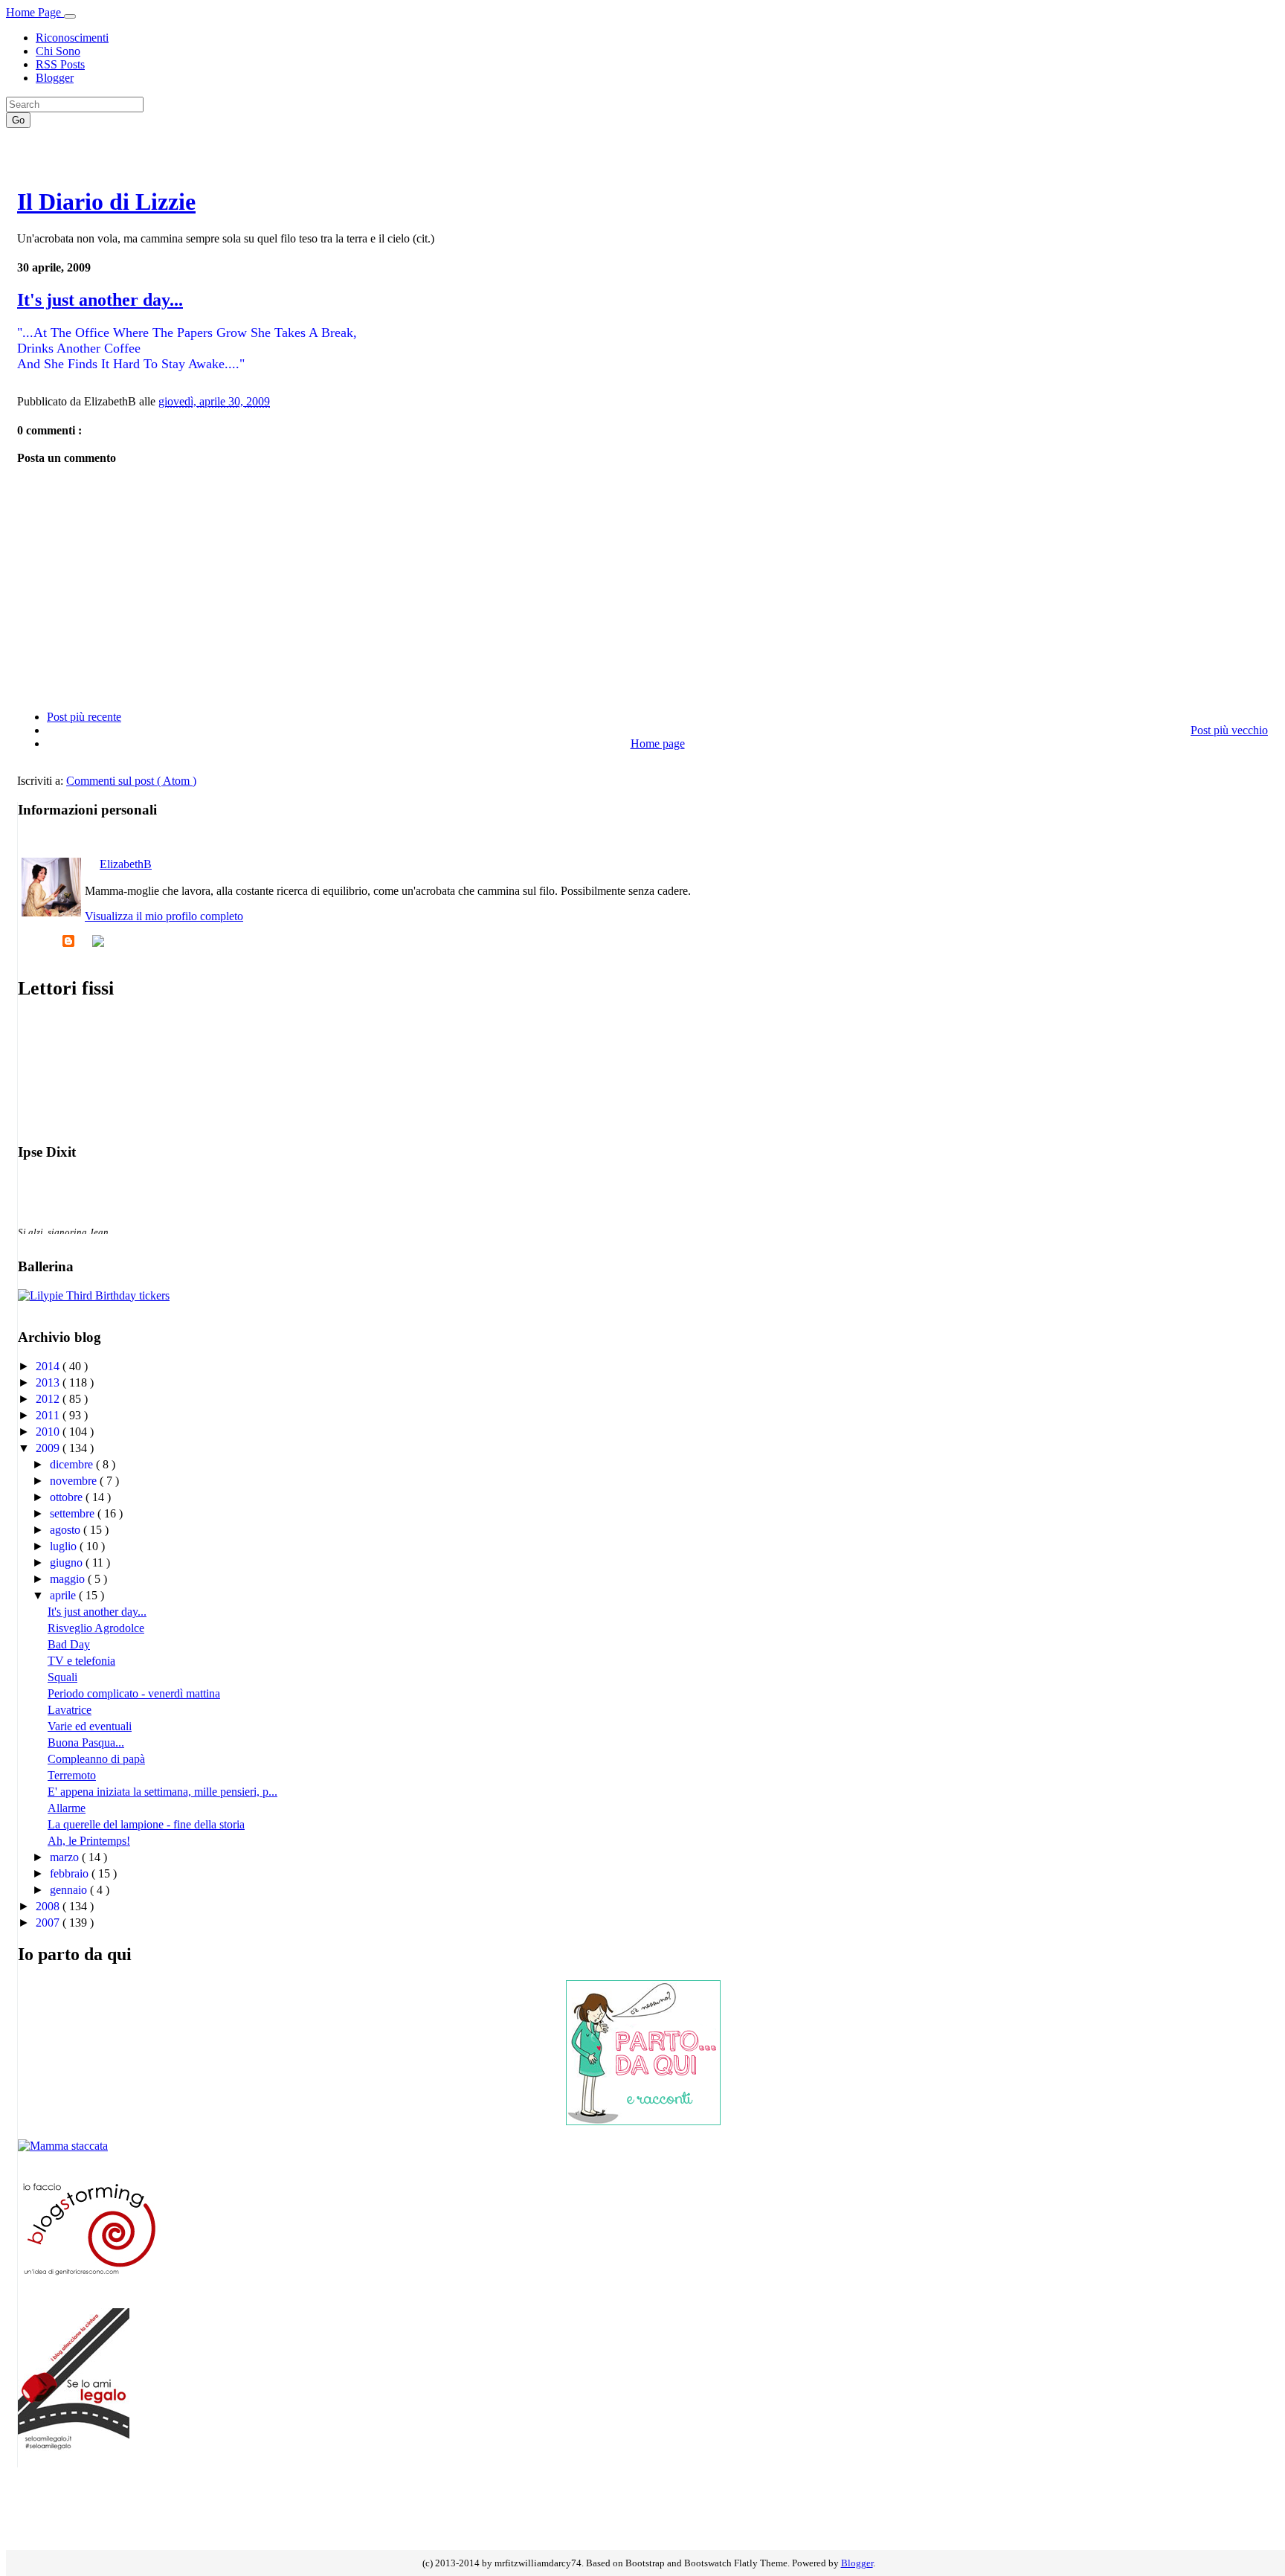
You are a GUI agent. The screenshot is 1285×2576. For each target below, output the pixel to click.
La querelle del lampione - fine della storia (146, 1824)
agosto (67, 1530)
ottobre (68, 1497)
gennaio (70, 1890)
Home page (658, 743)
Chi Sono (58, 51)
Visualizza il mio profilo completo (164, 916)
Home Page (35, 12)
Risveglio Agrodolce (96, 1628)
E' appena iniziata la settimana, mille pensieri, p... (162, 1792)
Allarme (67, 1808)
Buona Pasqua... (86, 1743)
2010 (49, 1432)
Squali (62, 1677)
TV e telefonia (81, 1661)
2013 (49, 1382)
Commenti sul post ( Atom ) (131, 781)
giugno (68, 1562)
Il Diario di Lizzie (106, 202)
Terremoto (72, 1775)
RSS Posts (60, 64)
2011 (49, 1415)
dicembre (73, 1464)
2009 (49, 1448)
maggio (69, 1579)
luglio (65, 1546)
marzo (66, 1857)
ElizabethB (126, 864)
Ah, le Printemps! (89, 1841)
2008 (49, 1906)
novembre (75, 1481)
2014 (49, 1366)
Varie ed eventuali (90, 1726)
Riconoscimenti (72, 38)
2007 (49, 1923)
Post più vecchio (1229, 730)
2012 (49, 1399)
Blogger (55, 78)
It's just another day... (100, 300)
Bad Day (69, 1644)
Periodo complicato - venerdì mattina (134, 1693)
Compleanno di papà (96, 1759)
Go (18, 120)
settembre (74, 1513)
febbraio (71, 1873)
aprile (64, 1595)
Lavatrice (70, 1710)
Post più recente (84, 717)
